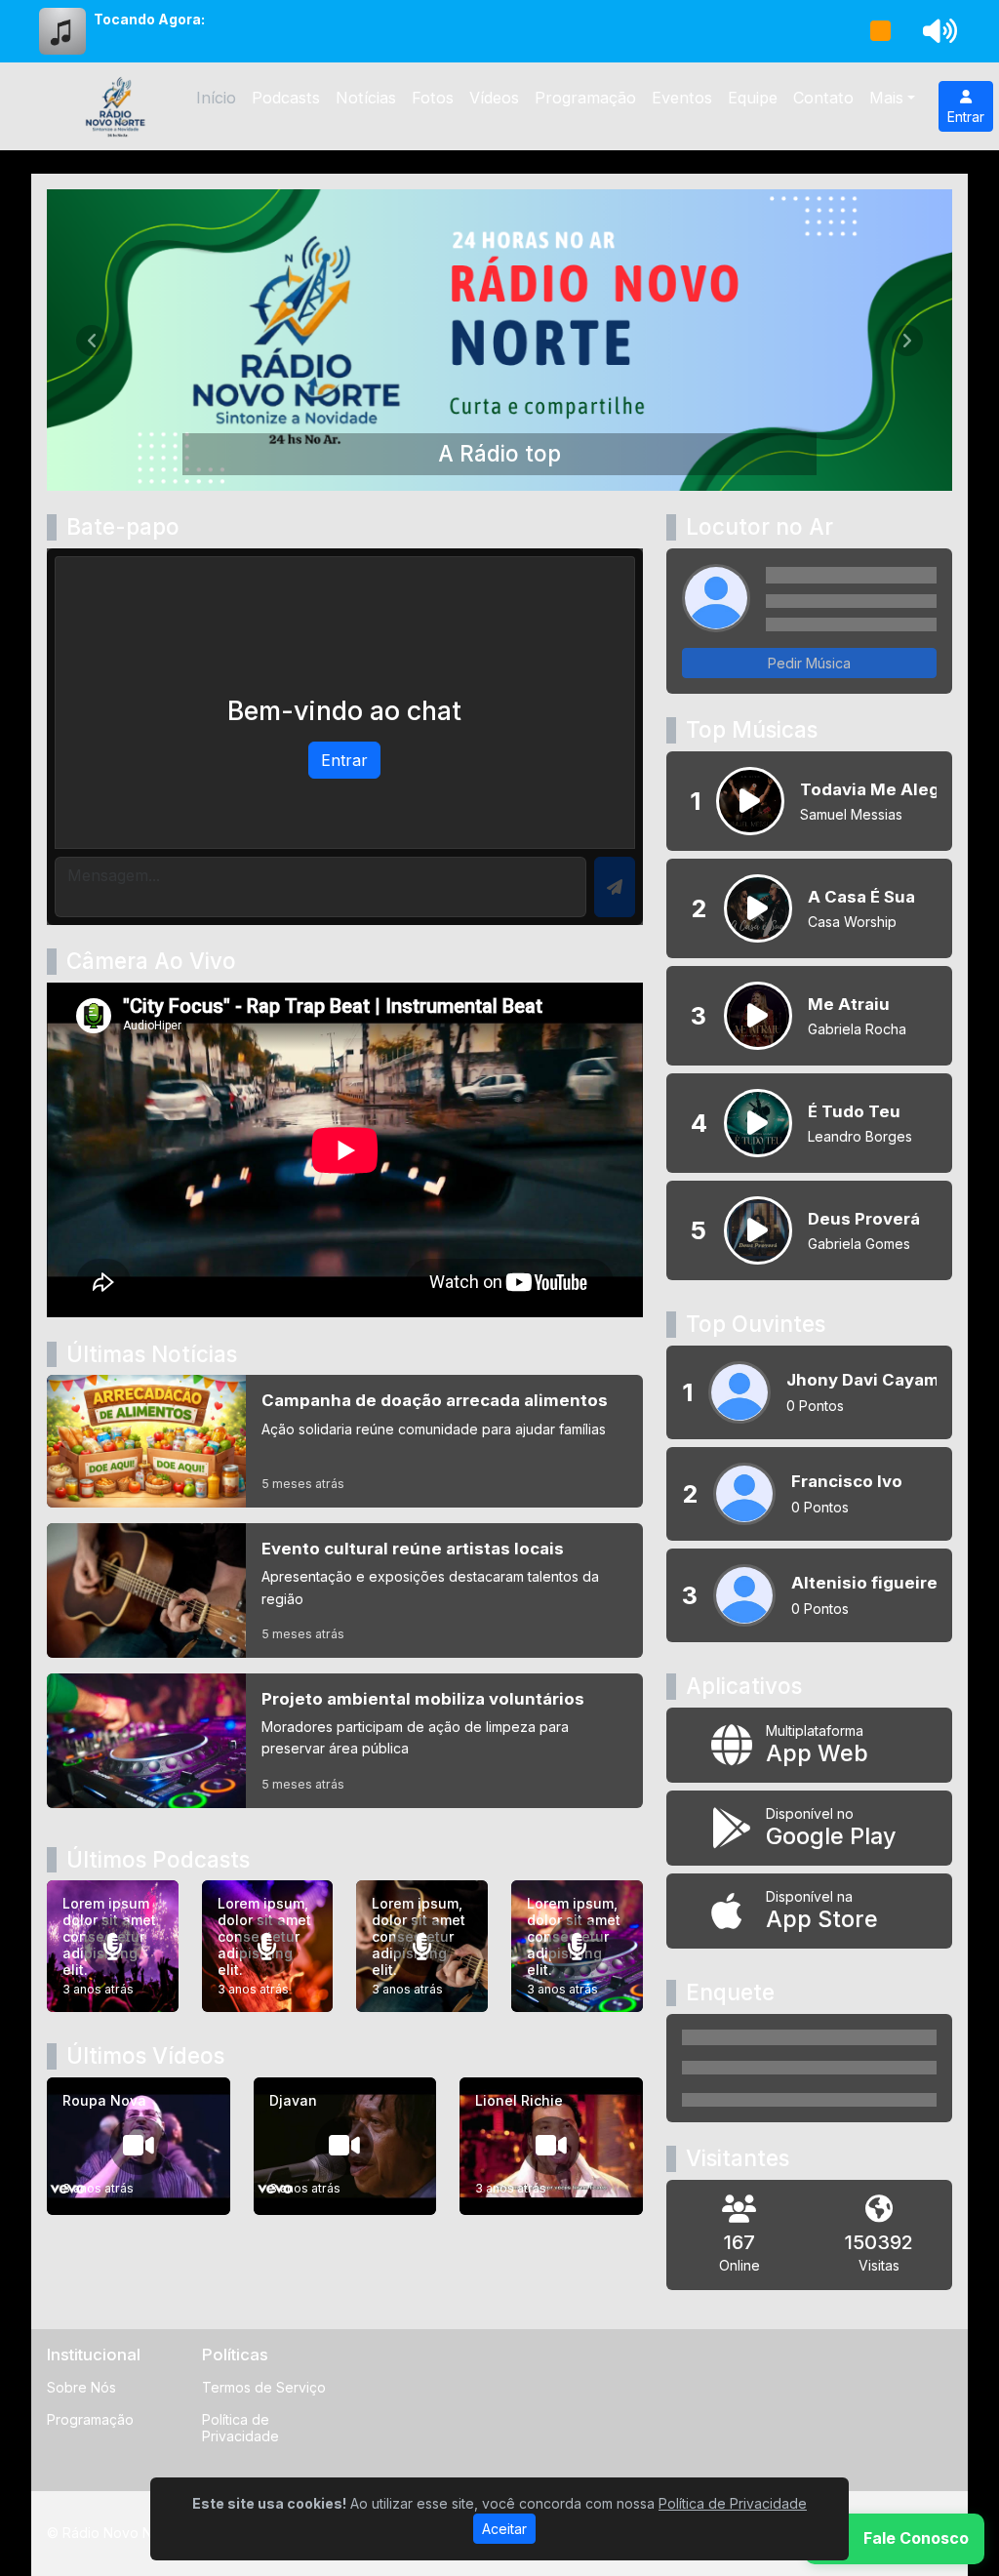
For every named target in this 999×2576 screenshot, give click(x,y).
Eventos (682, 98)
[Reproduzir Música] (750, 801)
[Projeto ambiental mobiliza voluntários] (345, 1741)
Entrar (966, 117)
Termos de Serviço (264, 2387)
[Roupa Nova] (139, 2146)
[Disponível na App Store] (809, 1911)
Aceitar (504, 2529)
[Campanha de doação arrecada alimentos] (345, 1441)
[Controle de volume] (937, 31)
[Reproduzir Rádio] (881, 31)
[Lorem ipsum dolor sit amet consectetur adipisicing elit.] (113, 1946)
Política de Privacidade (240, 2428)
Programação (585, 98)
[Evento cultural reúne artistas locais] (345, 1590)
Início (216, 98)
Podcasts (286, 98)
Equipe (753, 98)
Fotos (433, 98)
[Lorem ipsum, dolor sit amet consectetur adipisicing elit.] (268, 1946)
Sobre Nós (81, 2387)
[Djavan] (345, 2146)
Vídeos (494, 98)
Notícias (366, 98)
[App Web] (809, 1745)
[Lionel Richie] (551, 2146)
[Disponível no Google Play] (809, 1828)
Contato (823, 98)
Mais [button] (886, 98)
